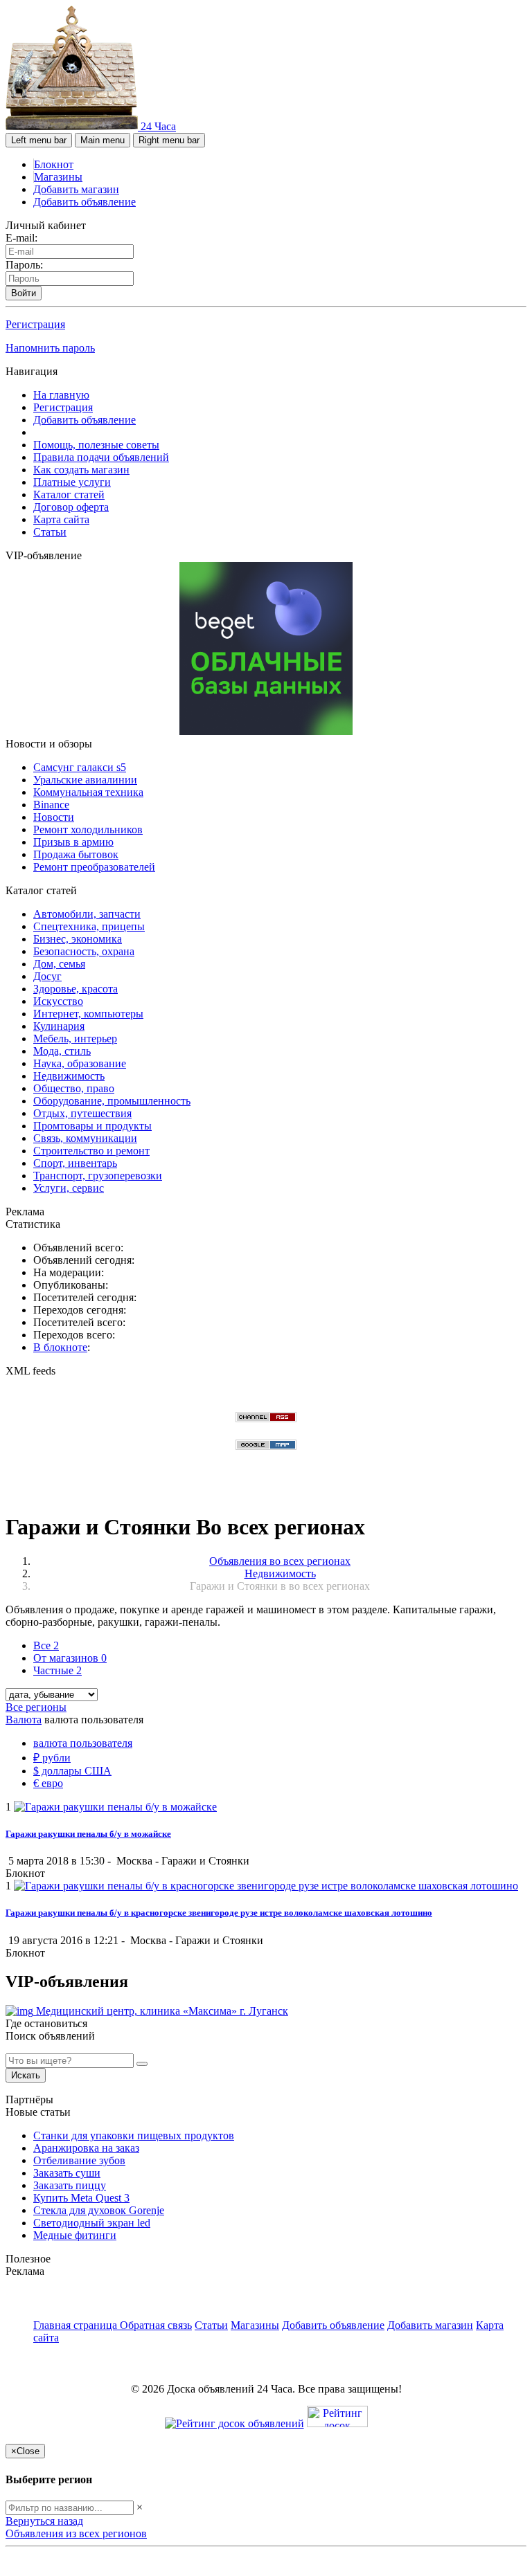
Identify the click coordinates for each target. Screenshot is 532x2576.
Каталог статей (69, 495)
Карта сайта (61, 519)
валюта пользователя (83, 1743)
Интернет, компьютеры (88, 1014)
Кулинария (59, 1026)
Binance (51, 805)
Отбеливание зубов (79, 2160)
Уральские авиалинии (85, 780)
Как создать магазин (81, 470)
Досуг (47, 976)
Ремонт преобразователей (94, 867)
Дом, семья (59, 964)
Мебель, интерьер (75, 1038)
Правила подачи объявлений (101, 457)
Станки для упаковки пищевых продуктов (134, 2135)
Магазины (58, 177)
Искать (26, 2075)
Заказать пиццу (70, 2185)
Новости (54, 817)
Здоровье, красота (76, 989)
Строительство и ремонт (91, 1151)
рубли (52, 1758)
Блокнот (54, 164)
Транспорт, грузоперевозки (98, 1176)
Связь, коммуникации (85, 1138)
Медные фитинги (75, 2235)
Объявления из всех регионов (76, 2533)
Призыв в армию (73, 842)
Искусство (58, 1001)
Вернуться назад (44, 2521)
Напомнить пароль (50, 348)
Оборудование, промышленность (112, 1101)
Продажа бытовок (76, 854)
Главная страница (77, 2325)
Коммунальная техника (88, 792)
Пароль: (24, 265)
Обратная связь (156, 2325)
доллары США (72, 1771)
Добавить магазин (76, 189)
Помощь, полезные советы (96, 445)
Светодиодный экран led (92, 2223)
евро (48, 1783)
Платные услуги (72, 482)
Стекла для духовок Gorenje (99, 2210)
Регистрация (35, 324)
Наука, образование (80, 1063)
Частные (57, 1670)
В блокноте (60, 1347)
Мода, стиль (62, 1051)
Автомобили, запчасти (87, 914)
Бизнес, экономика (78, 939)
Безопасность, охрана (84, 951)
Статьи (50, 532)
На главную (61, 395)
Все (46, 1645)
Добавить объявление (85, 202)
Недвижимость (69, 1076)
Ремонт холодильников (88, 829)
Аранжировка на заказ (86, 2148)
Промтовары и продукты (92, 1126)
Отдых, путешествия (82, 1113)
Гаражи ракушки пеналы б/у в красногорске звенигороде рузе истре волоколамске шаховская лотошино (219, 1913)
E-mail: (21, 238)
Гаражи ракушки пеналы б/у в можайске (88, 1834)
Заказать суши (67, 2173)
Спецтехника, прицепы (89, 926)
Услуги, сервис (69, 1188)
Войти (24, 293)
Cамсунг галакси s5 (80, 767)
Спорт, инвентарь (75, 1163)
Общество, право (74, 1088)
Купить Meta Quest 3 (81, 2198)
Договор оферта (71, 507)
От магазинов (70, 1658)
